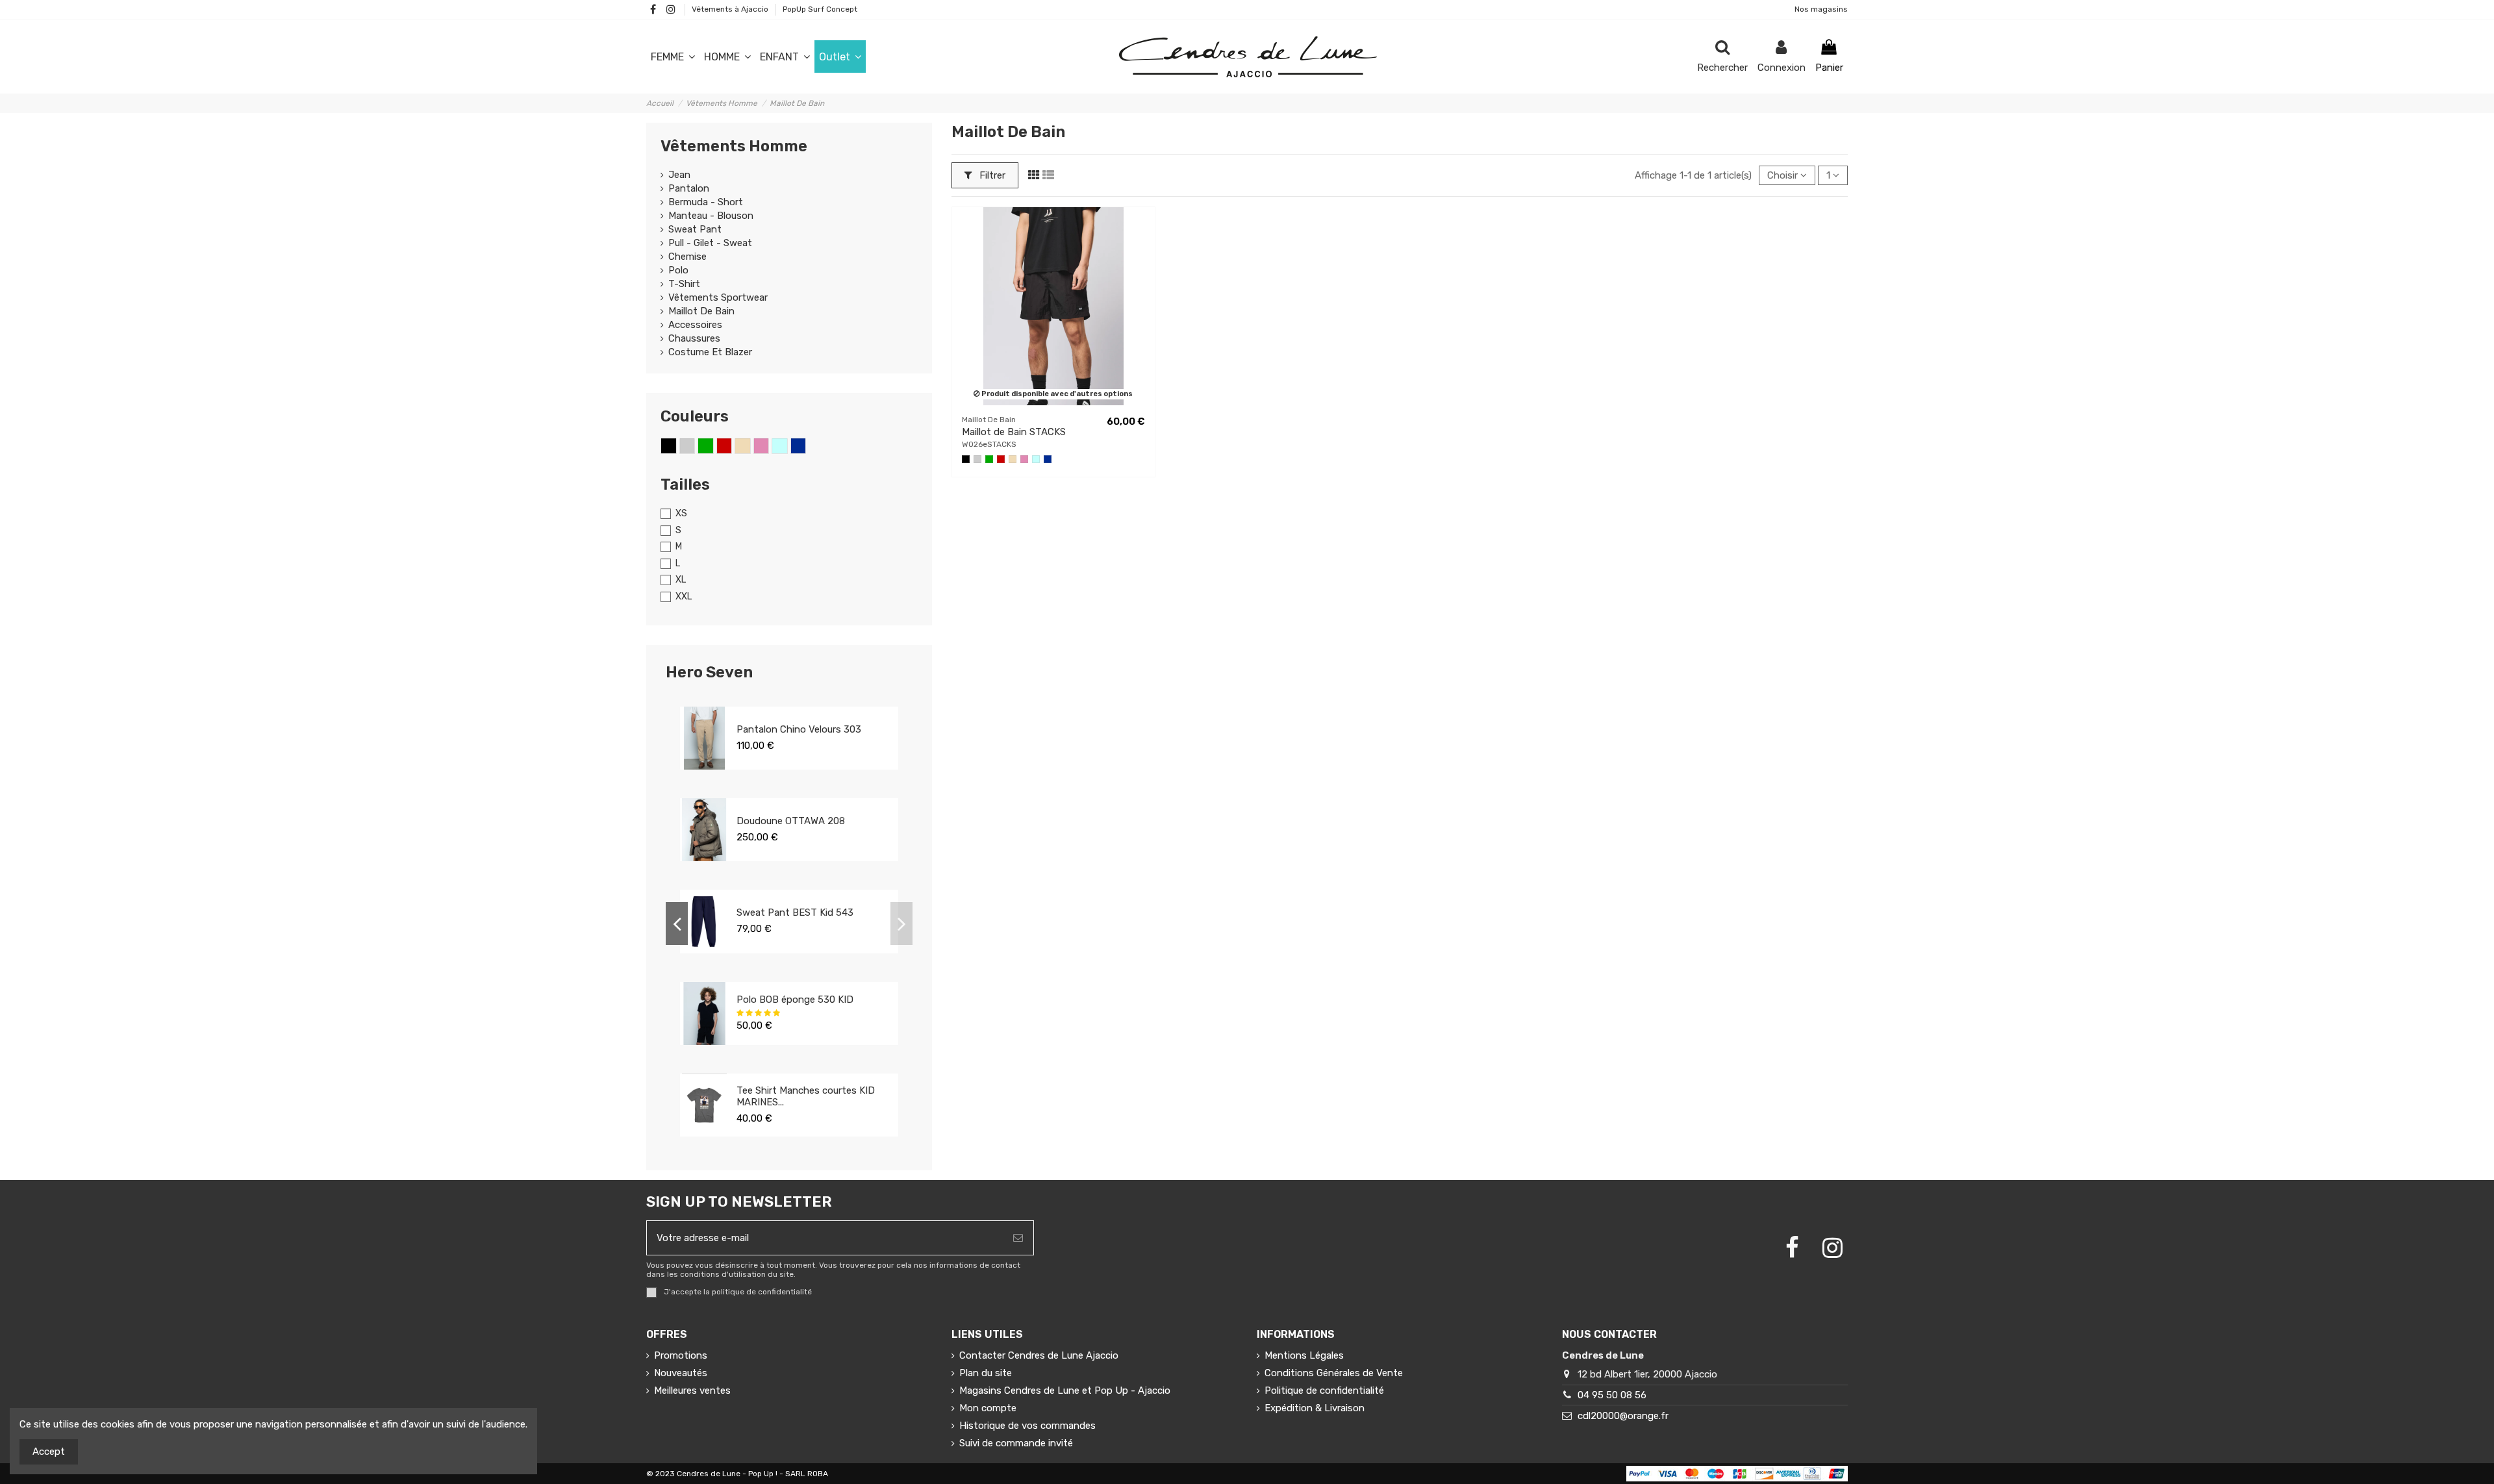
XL (681, 580)
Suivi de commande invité (1016, 1443)
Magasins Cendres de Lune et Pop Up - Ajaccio (1065, 1390)
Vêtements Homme (734, 146)
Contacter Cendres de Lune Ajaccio (1039, 1355)
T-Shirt (684, 284)
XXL (684, 597)
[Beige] (1013, 459)
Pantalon (689, 188)
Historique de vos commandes (1027, 1426)
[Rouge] (1001, 459)
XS (681, 513)
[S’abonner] (1018, 1238)
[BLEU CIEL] (1036, 459)
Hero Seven (709, 672)
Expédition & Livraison (1315, 1408)
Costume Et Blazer (710, 352)
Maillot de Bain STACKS (1014, 432)
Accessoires (695, 325)
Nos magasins (1821, 9)
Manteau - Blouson (711, 216)
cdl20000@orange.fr (1623, 1416)
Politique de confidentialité (1324, 1390)
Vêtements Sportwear (718, 297)
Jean (679, 175)
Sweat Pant (695, 229)
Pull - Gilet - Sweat (710, 243)
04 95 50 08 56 (1612, 1395)
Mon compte (988, 1408)
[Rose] (1024, 459)
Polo (678, 270)
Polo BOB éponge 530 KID (795, 1000)
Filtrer (991, 175)
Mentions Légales (1304, 1355)
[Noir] (966, 459)
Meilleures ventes (692, 1390)
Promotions (681, 1355)
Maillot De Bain (701, 311)
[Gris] (977, 459)
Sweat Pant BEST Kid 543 (795, 912)
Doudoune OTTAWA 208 (791, 821)
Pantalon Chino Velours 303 (799, 729)
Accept (49, 1452)
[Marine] (1048, 459)
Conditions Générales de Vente (1334, 1373)
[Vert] (989, 459)
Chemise (687, 257)
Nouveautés (681, 1373)
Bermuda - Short (706, 202)
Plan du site (986, 1373)
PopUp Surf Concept (820, 9)
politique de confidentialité (762, 1292)
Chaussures (694, 338)
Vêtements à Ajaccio (731, 9)
